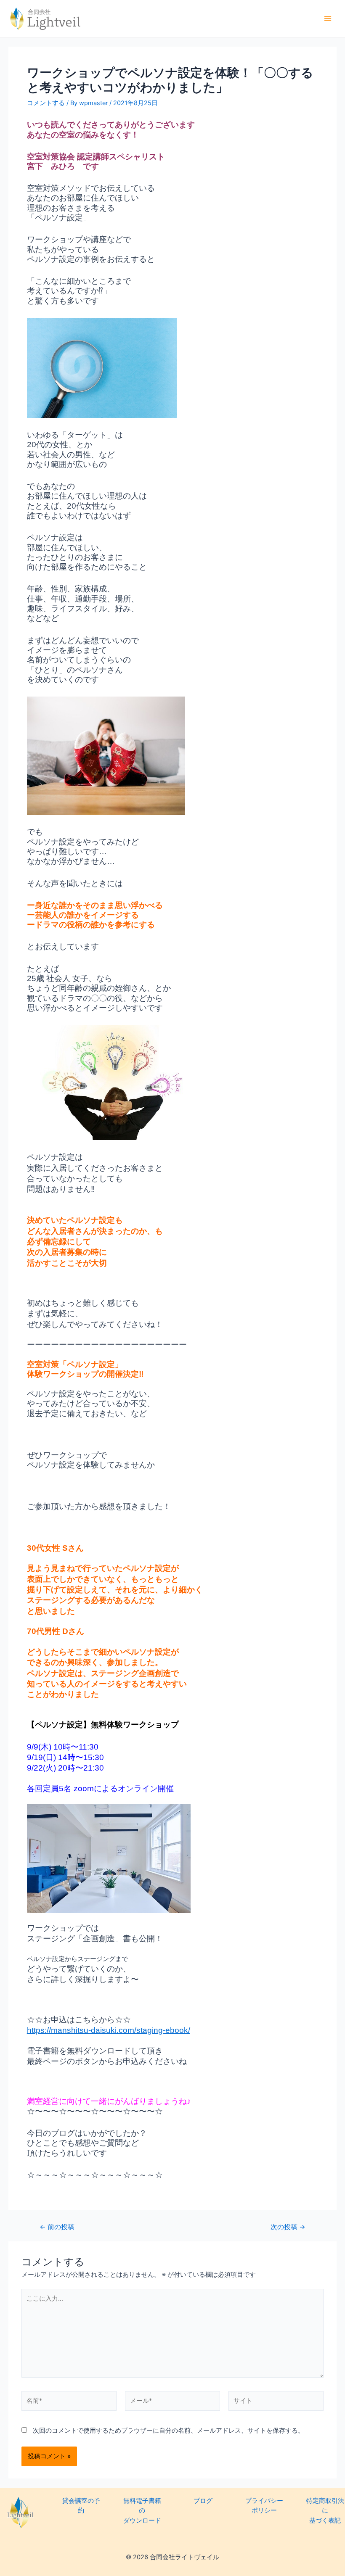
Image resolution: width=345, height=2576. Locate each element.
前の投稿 (57, 2227)
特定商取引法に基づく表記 (325, 2511)
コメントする (46, 103)
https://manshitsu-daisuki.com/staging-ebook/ (109, 2030)
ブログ (203, 2501)
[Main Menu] (328, 18)
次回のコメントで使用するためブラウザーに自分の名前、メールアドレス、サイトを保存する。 (169, 2431)
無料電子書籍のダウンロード (142, 2511)
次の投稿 (288, 2227)
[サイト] (276, 2403)
